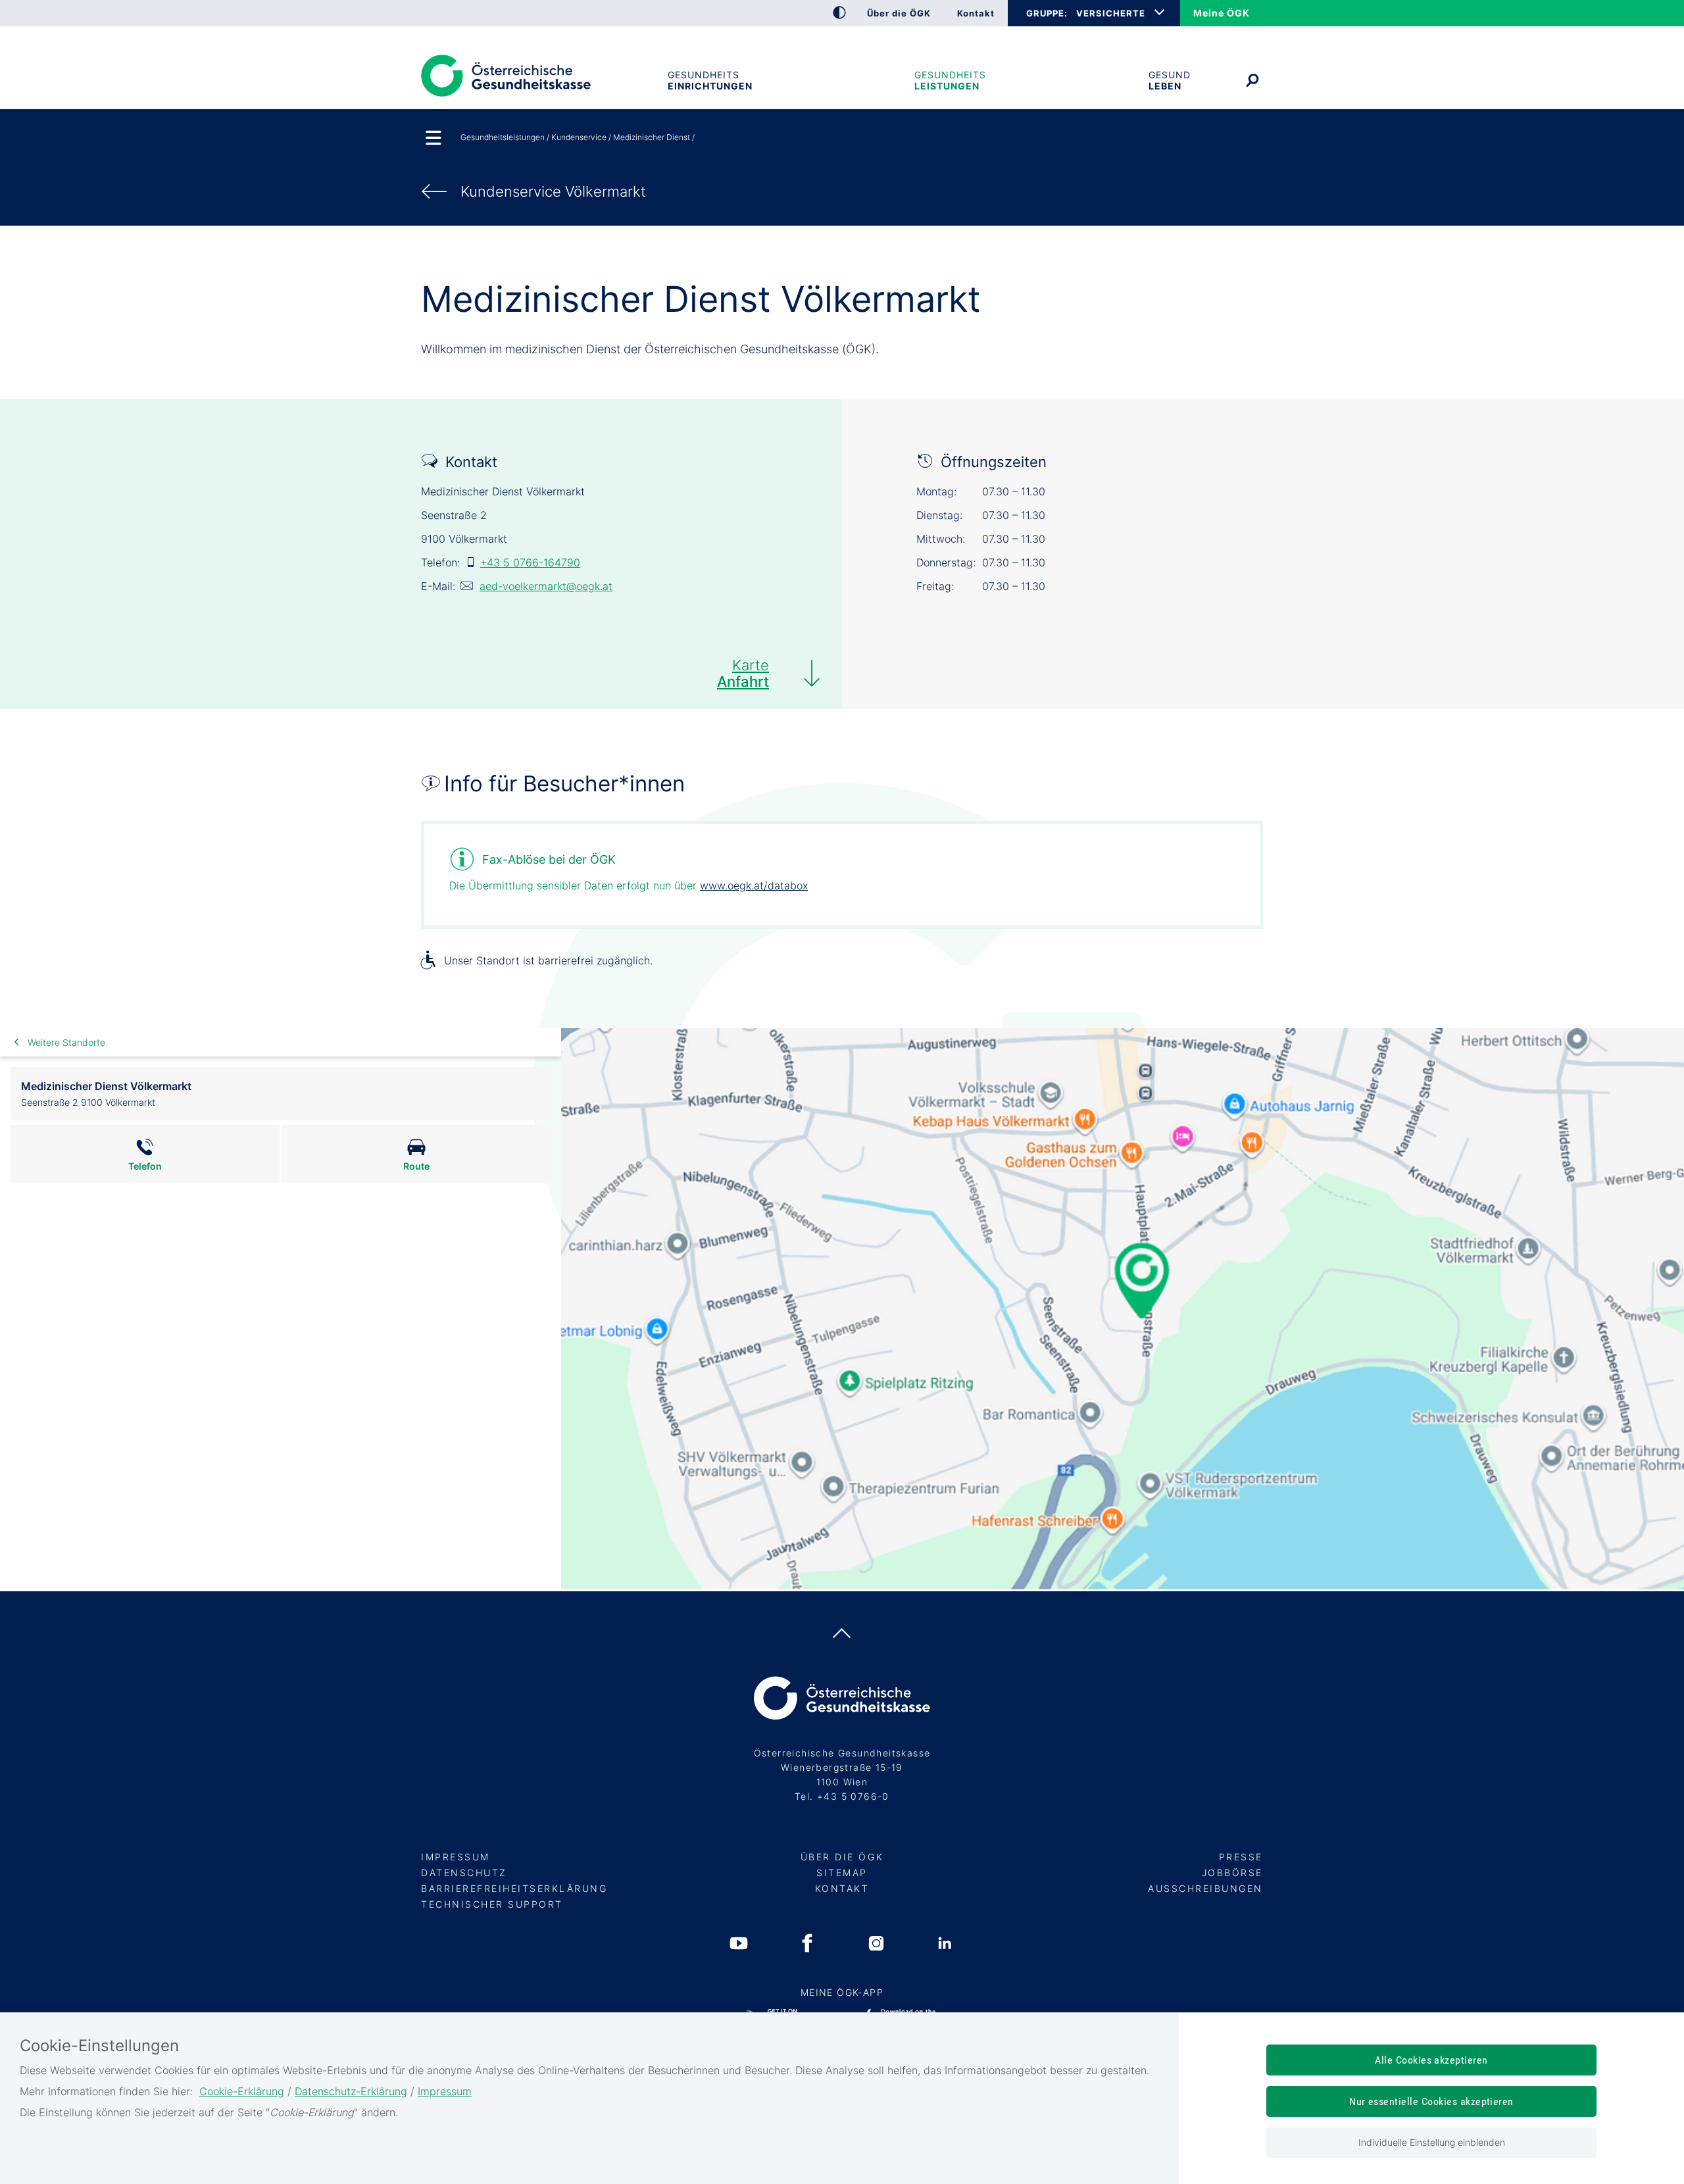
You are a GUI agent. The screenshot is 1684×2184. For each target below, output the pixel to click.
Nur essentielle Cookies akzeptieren (1431, 2101)
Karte (743, 673)
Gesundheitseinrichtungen (710, 80)
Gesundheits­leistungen (950, 80)
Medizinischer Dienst (652, 137)
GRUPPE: (1047, 13)
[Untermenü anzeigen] (434, 139)
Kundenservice (579, 137)
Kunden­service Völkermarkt (553, 191)
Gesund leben (1170, 80)
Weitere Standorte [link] (66, 1042)
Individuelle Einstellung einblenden (1432, 2142)
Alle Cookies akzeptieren (1431, 2060)
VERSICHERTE (1111, 13)
